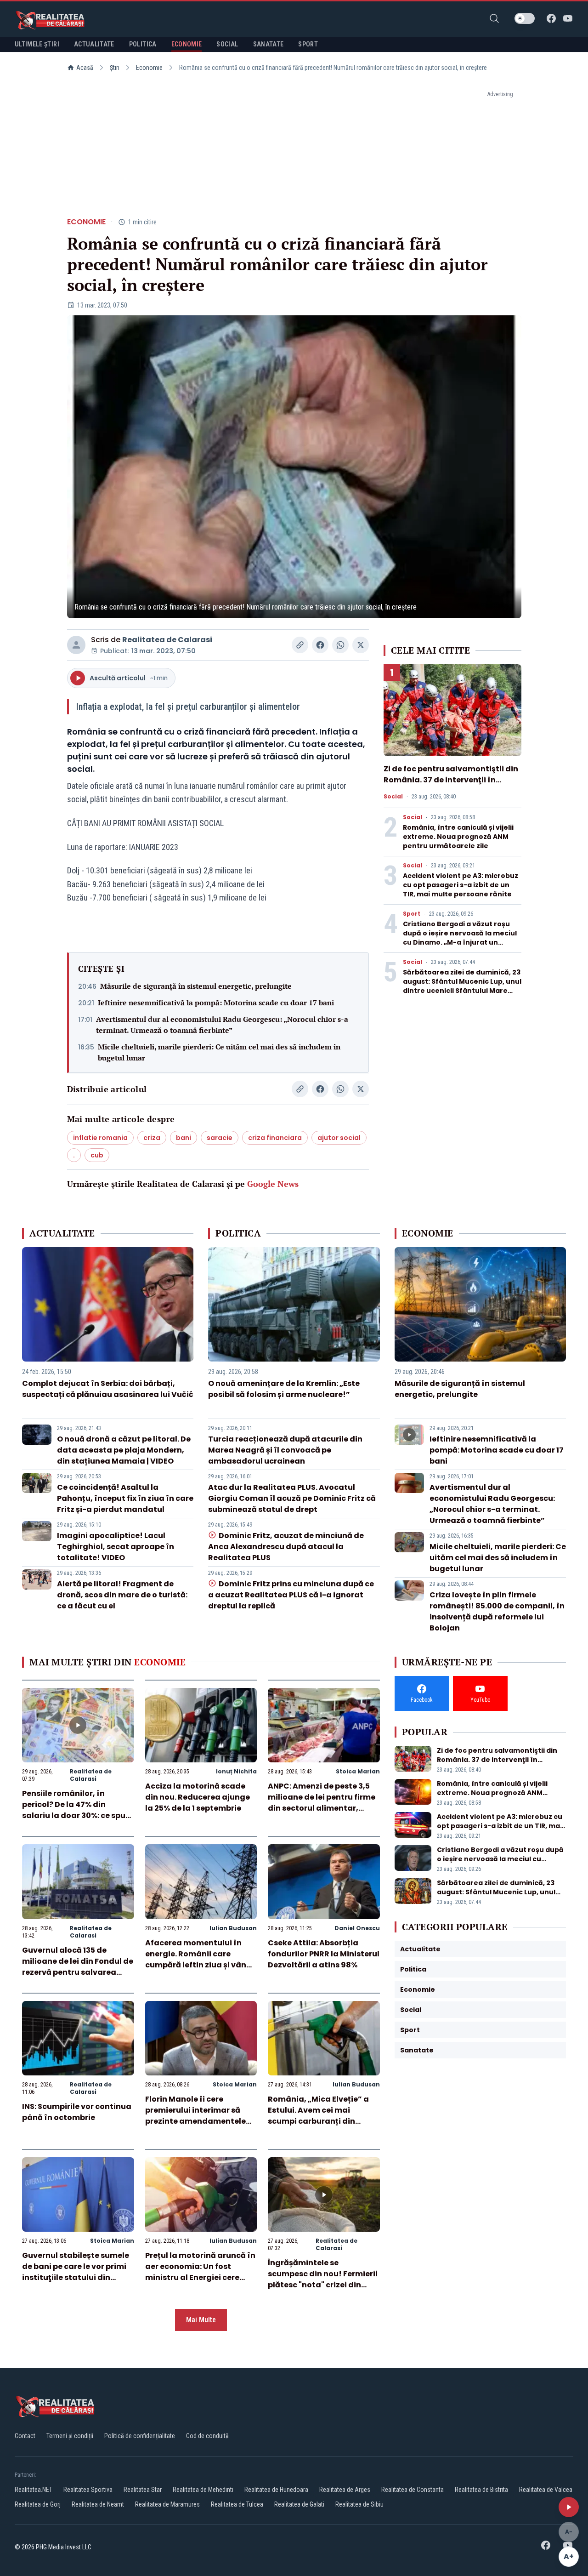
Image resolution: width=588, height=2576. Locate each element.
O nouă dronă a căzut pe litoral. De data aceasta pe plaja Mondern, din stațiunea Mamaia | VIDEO (124, 1450)
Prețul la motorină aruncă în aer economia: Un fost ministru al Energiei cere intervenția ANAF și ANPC (200, 2272)
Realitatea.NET (34, 2490)
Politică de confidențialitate (140, 2436)
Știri (115, 68)
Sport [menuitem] (308, 44)
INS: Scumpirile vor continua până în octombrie (77, 2112)
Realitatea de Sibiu (359, 2504)
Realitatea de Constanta (413, 2490)
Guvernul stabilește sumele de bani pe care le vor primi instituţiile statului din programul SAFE (76, 2272)
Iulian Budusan (233, 1928)
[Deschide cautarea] (494, 18)
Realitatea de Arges (345, 2490)
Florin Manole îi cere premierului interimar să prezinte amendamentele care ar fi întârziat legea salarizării (195, 2121)
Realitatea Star (143, 2490)
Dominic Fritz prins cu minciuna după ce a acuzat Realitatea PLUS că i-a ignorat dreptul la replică (291, 1595)
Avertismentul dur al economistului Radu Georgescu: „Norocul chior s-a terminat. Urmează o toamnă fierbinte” (222, 1025)
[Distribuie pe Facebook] (320, 645)
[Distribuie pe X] (361, 645)
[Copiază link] (300, 645)
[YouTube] (568, 18)
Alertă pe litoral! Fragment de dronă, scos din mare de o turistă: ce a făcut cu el (122, 1595)
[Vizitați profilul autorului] (76, 645)
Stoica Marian (358, 1771)
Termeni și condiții (70, 2436)
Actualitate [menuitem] (94, 44)
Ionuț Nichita (236, 1771)
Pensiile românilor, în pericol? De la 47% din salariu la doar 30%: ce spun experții (76, 1810)
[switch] (525, 18)
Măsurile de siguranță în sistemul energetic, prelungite (196, 986)
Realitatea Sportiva (88, 2490)
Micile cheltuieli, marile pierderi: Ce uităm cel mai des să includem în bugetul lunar (219, 1052)
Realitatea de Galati (299, 2504)
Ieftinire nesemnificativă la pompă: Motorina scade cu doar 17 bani (216, 1003)
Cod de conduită (207, 2436)
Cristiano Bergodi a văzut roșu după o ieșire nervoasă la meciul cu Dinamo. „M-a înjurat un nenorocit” (460, 938)
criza (152, 1138)
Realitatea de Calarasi (167, 640)
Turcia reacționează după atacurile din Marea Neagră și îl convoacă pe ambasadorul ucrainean (285, 1450)
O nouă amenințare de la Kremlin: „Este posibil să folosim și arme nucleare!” (284, 1389)
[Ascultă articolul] (569, 2507)
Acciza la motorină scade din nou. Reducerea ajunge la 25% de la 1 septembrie (198, 1797)
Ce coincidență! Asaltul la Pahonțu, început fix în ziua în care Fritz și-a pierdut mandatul (125, 1498)
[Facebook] (551, 18)
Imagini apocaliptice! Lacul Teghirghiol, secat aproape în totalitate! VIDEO (116, 1547)
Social (393, 797)
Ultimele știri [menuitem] (37, 44)
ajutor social (339, 1138)
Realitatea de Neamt (98, 2504)
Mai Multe (201, 2320)
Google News (273, 1184)
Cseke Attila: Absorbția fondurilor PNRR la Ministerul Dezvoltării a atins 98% (324, 1954)
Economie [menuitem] (187, 44)
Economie (149, 68)
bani (184, 1138)
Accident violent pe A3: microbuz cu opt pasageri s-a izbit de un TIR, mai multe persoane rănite (461, 885)
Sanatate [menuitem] (269, 44)
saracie (220, 1138)
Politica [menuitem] (143, 44)
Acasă (85, 68)
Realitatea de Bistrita (481, 2490)
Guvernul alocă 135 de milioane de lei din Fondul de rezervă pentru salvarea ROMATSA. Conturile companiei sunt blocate (78, 1972)
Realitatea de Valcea (546, 2490)
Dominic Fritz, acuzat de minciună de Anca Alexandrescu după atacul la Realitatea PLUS (286, 1547)
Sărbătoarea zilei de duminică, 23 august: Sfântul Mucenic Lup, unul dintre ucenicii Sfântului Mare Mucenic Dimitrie (462, 986)
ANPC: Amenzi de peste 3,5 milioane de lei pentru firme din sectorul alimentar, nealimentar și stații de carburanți (322, 1808)
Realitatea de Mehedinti (203, 2490)
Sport (412, 914)
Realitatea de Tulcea (237, 2504)
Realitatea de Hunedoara (276, 2490)
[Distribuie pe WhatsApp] (340, 645)
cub (97, 1155)
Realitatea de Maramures (167, 2504)
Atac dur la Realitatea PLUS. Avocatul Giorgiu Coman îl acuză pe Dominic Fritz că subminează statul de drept (292, 1498)
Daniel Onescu (357, 1928)
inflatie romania (100, 1138)
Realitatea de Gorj (38, 2504)
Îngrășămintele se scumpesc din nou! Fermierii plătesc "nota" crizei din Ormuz (323, 2279)
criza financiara (275, 1138)
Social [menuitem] (227, 44)
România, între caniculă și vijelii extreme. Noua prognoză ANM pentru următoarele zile (458, 837)
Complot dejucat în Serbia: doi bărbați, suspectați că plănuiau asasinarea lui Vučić (108, 1389)
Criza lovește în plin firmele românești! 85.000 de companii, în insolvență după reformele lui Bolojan (497, 1611)
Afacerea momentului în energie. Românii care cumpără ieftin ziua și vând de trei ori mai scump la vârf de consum (200, 1965)
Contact (25, 2436)
